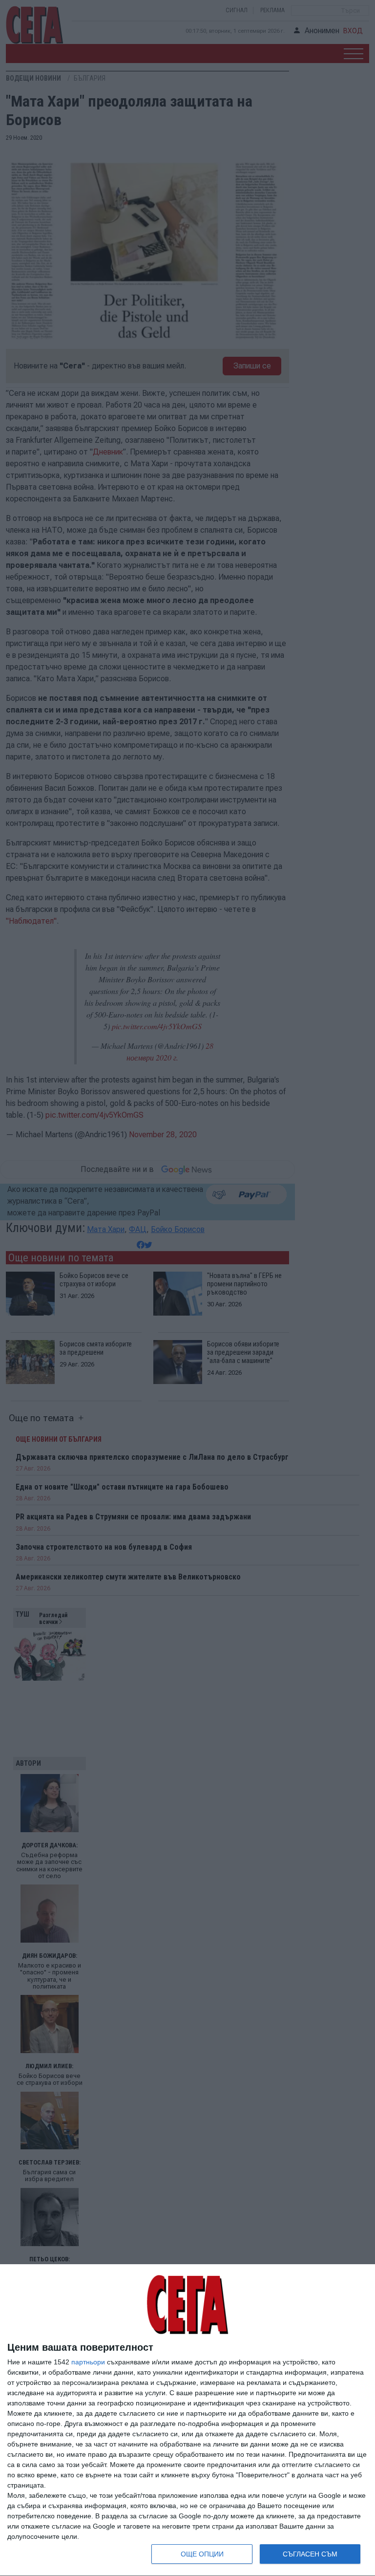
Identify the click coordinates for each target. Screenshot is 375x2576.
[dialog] (187, 2420)
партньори (88, 2362)
